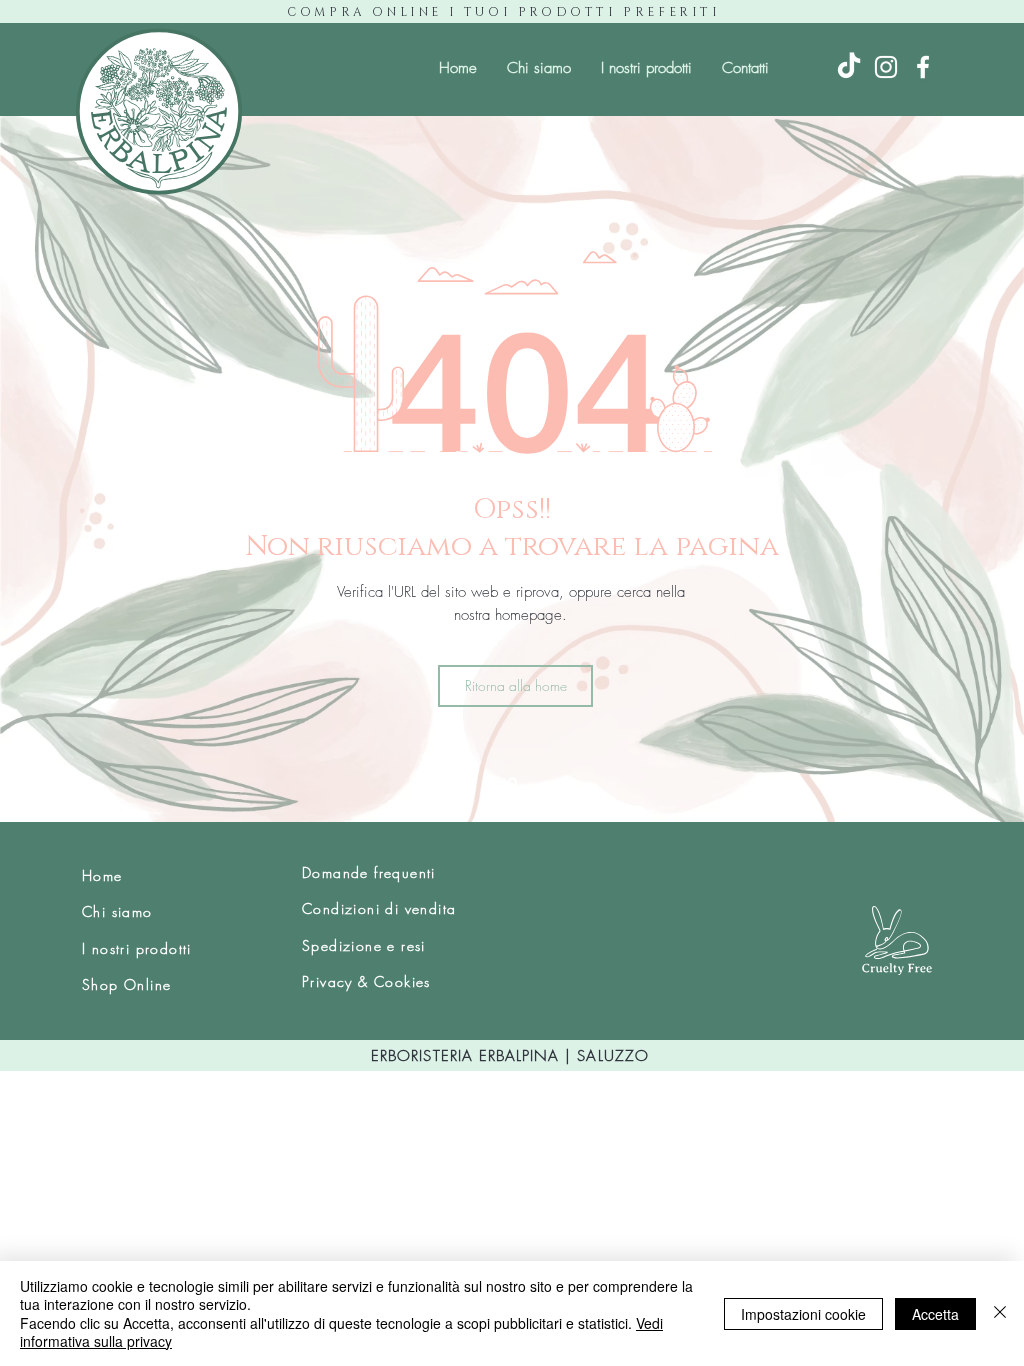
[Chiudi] (1000, 1313)
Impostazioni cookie (803, 1314)
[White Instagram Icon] (886, 67)
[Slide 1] (512, 782)
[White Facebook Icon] (923, 67)
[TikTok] (849, 67)
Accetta (935, 1314)
